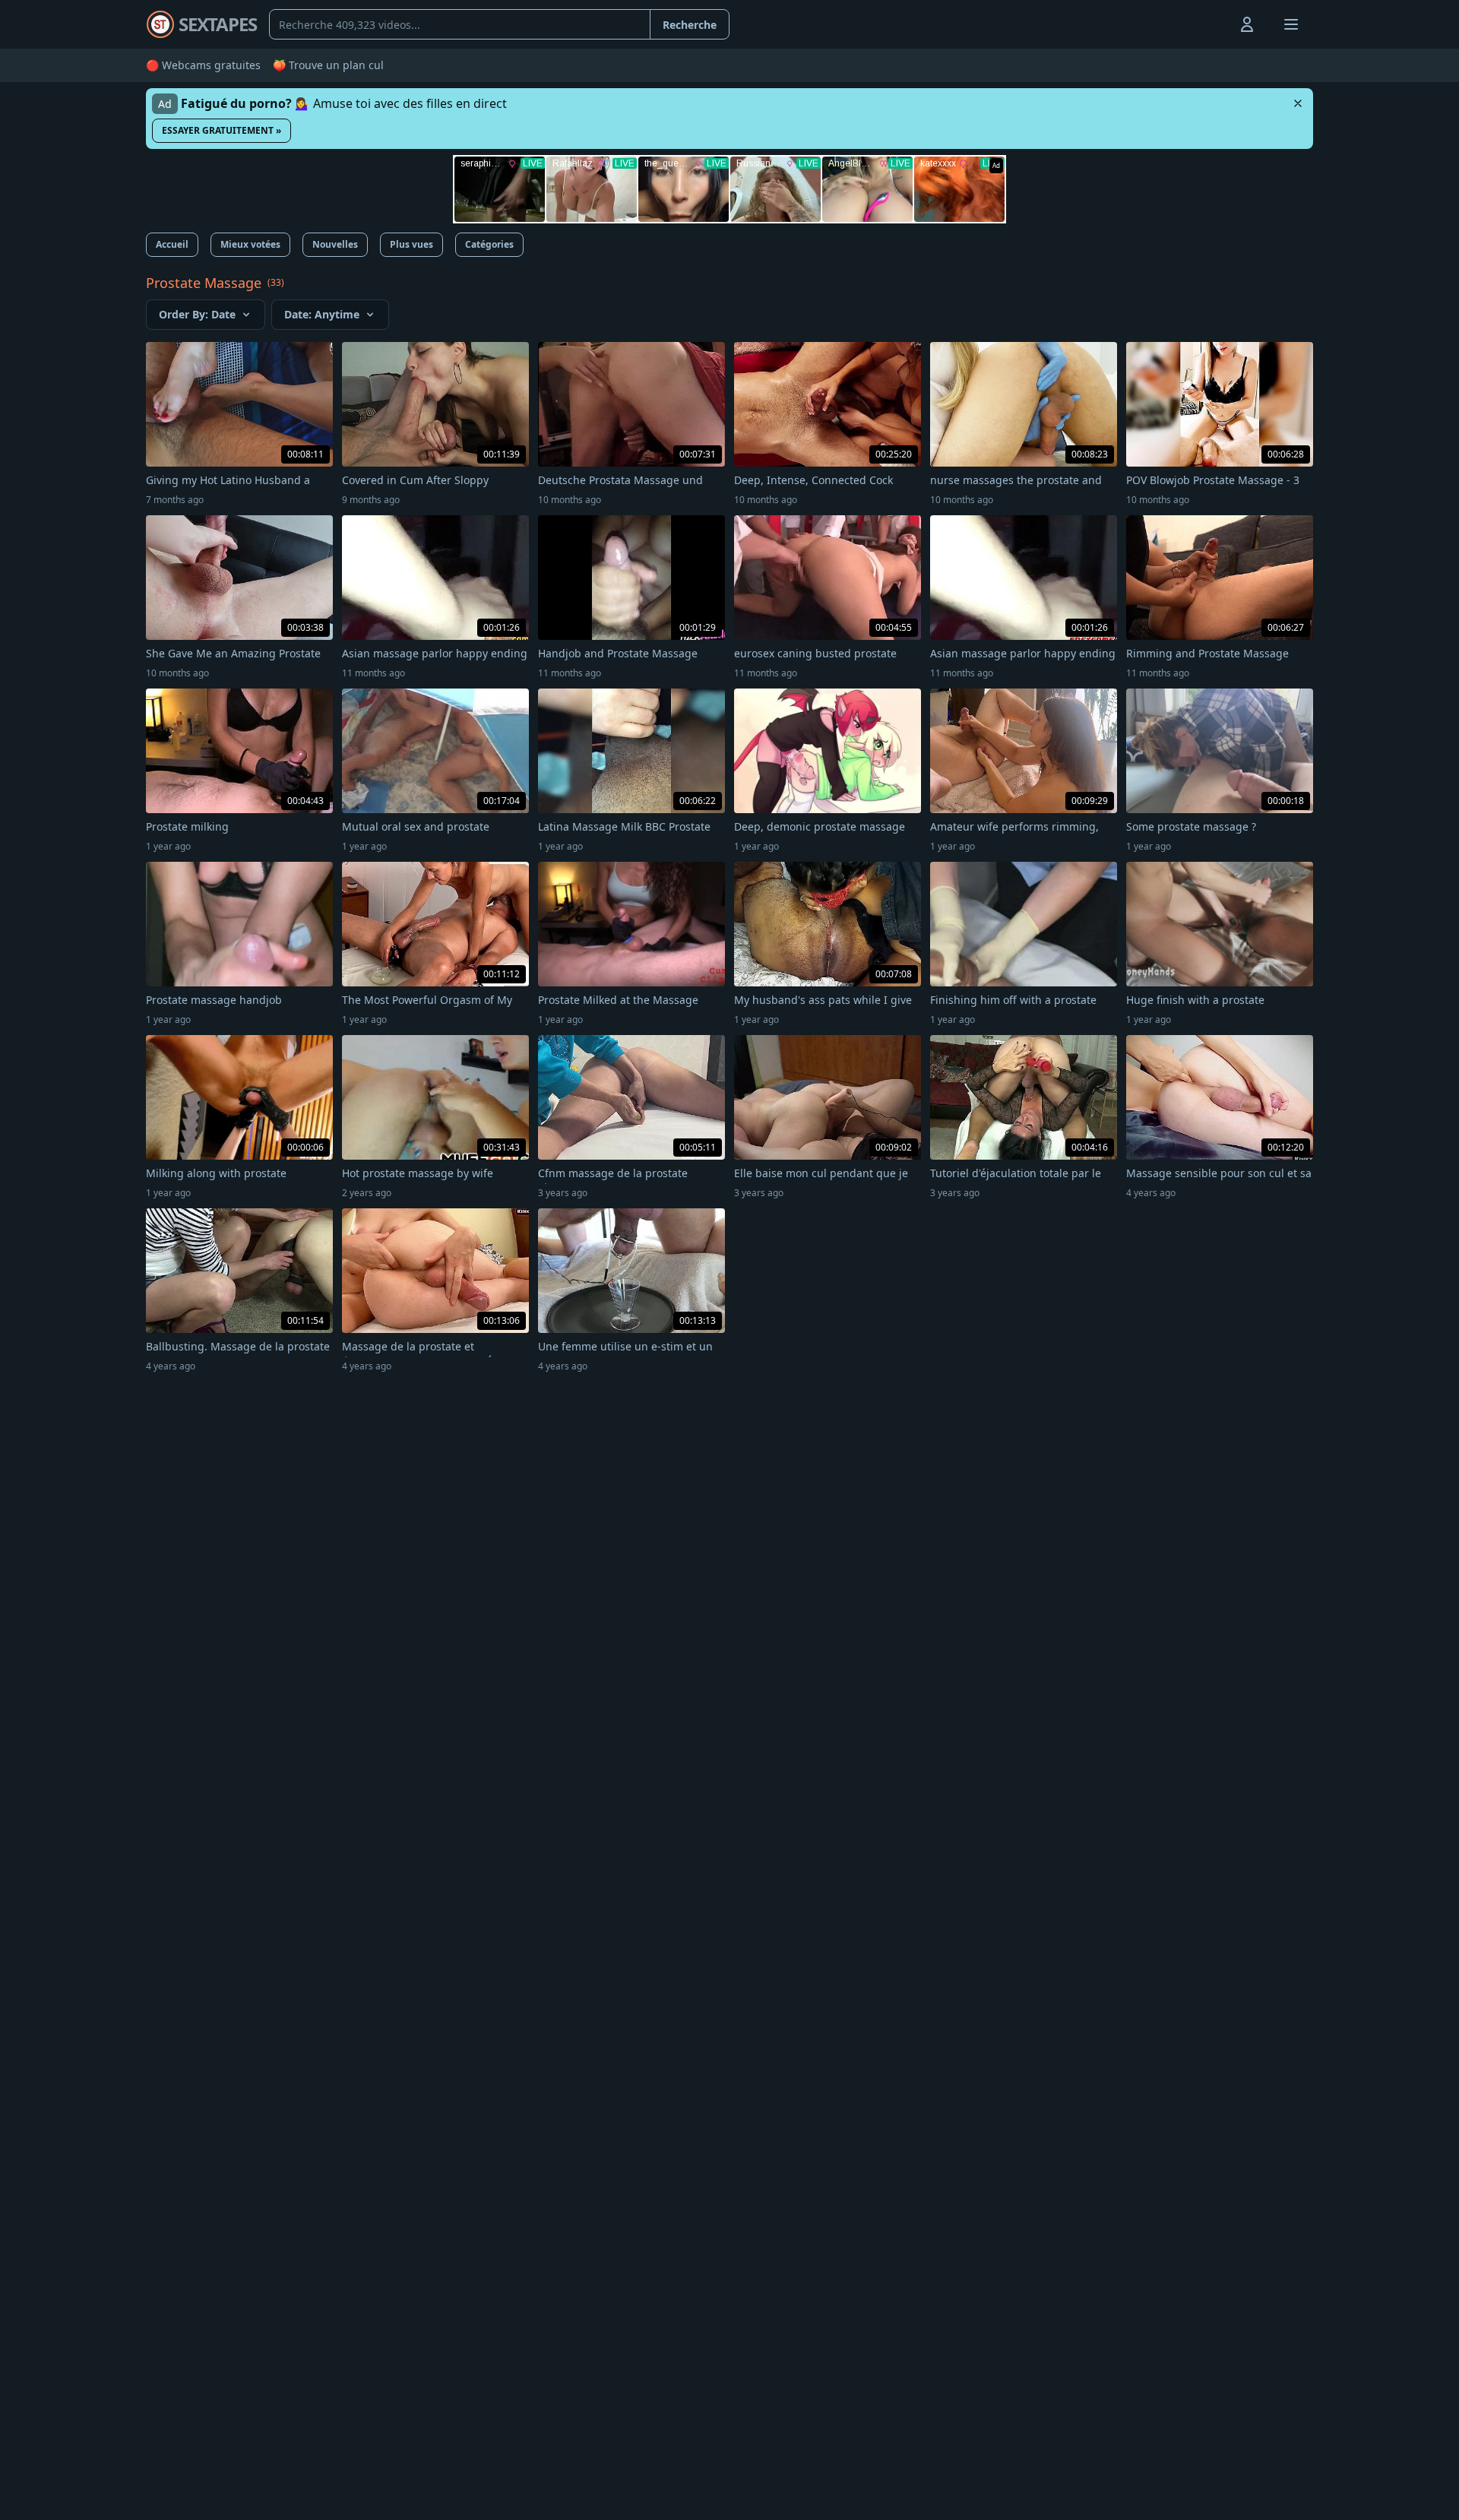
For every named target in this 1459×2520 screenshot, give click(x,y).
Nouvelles (335, 244)
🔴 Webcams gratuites (203, 65)
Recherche (690, 25)
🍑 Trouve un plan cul (328, 65)
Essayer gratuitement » (222, 130)
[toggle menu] (1212, 24)
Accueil (172, 244)
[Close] (1298, 103)
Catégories (489, 244)
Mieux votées (250, 244)
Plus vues (411, 244)
